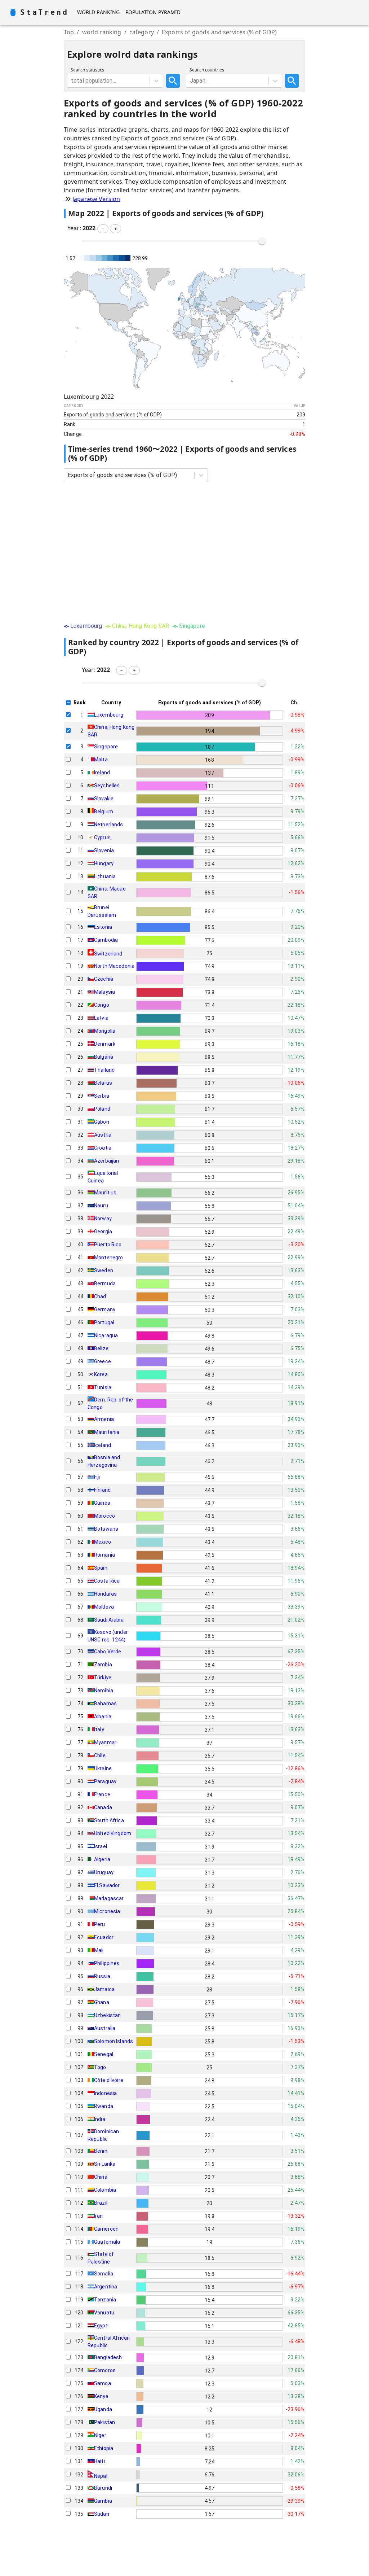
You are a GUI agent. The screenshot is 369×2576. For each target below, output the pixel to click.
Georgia (103, 1232)
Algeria (102, 1859)
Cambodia (106, 940)
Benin (101, 2151)
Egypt (101, 2326)
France (102, 1794)
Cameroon (106, 2229)
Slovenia (104, 850)
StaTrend (44, 12)
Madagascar (109, 1898)
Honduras (105, 1594)
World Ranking (98, 12)
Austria (103, 1135)
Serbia (102, 1096)
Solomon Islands (114, 2041)
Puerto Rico (108, 1245)
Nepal (101, 2476)
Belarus (103, 1083)
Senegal (104, 2054)
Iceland (103, 1445)
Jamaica (104, 1989)
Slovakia (104, 799)
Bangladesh (108, 2357)
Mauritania (107, 1432)
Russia (102, 1976)
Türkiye (103, 1678)
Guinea (102, 1503)
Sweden (104, 1270)
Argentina (106, 2287)
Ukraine (103, 1768)
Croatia (103, 1148)
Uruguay (104, 1872)
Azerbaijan (107, 1161)
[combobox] (72, 81)
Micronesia (107, 1911)
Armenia (104, 1419)
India (100, 2119)
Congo (102, 1005)
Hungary (104, 863)
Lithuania (105, 876)
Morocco (105, 1516)
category (142, 32)
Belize (101, 1348)
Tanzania (105, 2300)
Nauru (101, 1206)
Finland (102, 1490)
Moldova (104, 1607)
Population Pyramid (153, 12)
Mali (99, 1950)
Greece (103, 1361)
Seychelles (107, 786)
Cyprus (102, 837)
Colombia (105, 2190)
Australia (105, 2028)
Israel (101, 1846)
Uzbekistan (108, 2015)
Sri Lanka (105, 2164)
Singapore (106, 747)
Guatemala (107, 2242)
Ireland (102, 773)
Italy (99, 1729)
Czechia (104, 979)
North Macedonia (114, 966)
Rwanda (104, 2106)
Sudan (102, 2514)
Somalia (104, 2274)
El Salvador (107, 1885)
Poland (102, 1109)
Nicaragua (106, 1335)
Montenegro (109, 1258)
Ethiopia (104, 2448)
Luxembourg (109, 715)
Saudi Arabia (109, 1620)
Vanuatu (104, 2313)
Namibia (104, 1691)
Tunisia (103, 1387)
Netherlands (109, 825)
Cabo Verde (108, 1652)
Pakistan (105, 2422)
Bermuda (105, 1283)
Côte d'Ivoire (109, 2080)
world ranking (102, 32)
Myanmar (105, 1742)
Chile (100, 1755)
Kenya (101, 2396)
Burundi (103, 2488)
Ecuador (104, 1937)
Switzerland (108, 954)
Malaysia (105, 992)
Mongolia (105, 1031)
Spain (101, 1568)
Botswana (106, 1529)
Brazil (101, 2203)
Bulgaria (104, 1057)
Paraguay (105, 1781)
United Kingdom (113, 1833)
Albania (103, 1716)
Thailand (104, 1070)
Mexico (103, 1542)
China (101, 2177)
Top (69, 32)
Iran (99, 2216)
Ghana (102, 2002)
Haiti (99, 2461)
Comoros (105, 2370)
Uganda (103, 2409)
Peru (100, 1924)
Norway (103, 1219)
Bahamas (105, 1704)
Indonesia (105, 2093)
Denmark (105, 1044)
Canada (103, 1807)
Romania (105, 1555)
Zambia (103, 1665)
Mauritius (105, 1193)
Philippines (107, 1963)
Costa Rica (107, 1581)
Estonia (103, 927)
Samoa (103, 2383)
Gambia (103, 2501)
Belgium (104, 812)
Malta (101, 760)
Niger (100, 2435)
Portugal (104, 1322)
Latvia (101, 1018)
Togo (100, 2067)
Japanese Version (96, 199)
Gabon (102, 1122)
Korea (101, 1374)
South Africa (109, 1820)
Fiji (97, 1477)
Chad (100, 1296)
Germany (105, 1309)
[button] (103, 229)
